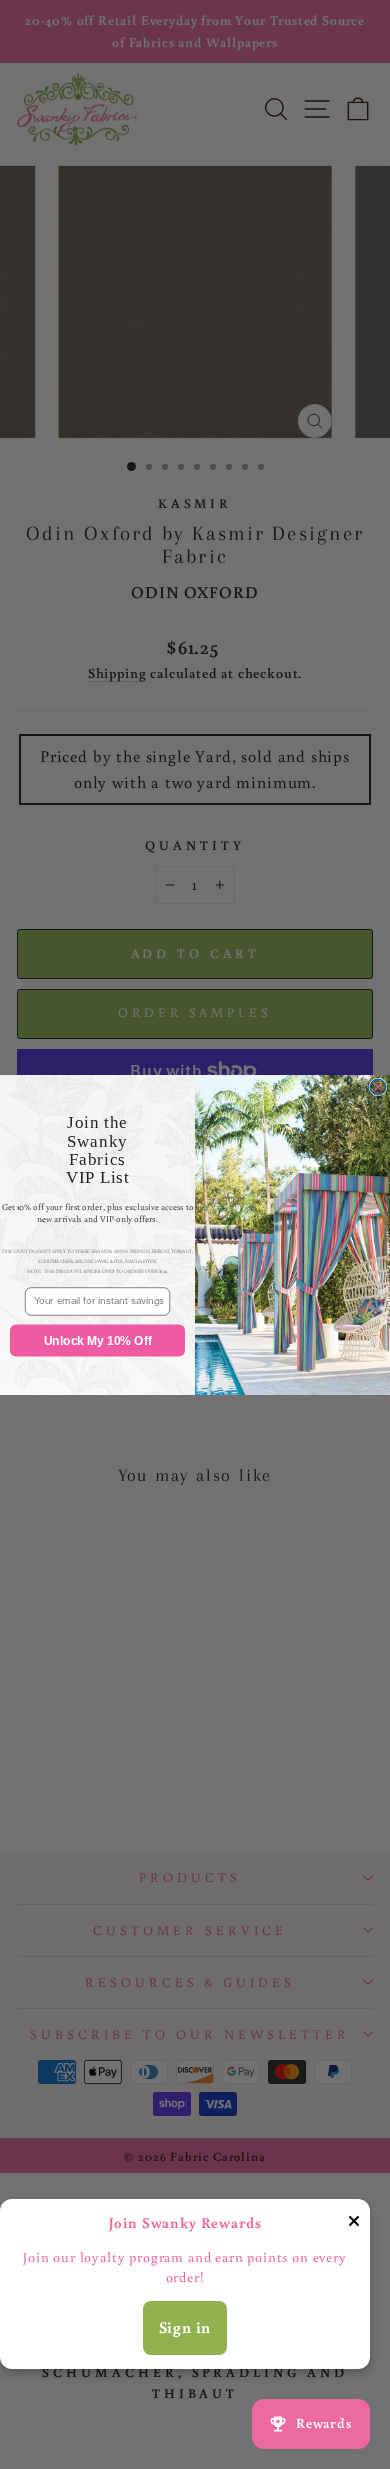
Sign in (185, 2327)
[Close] (354, 2225)
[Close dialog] (378, 1087)
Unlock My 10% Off (98, 1340)
